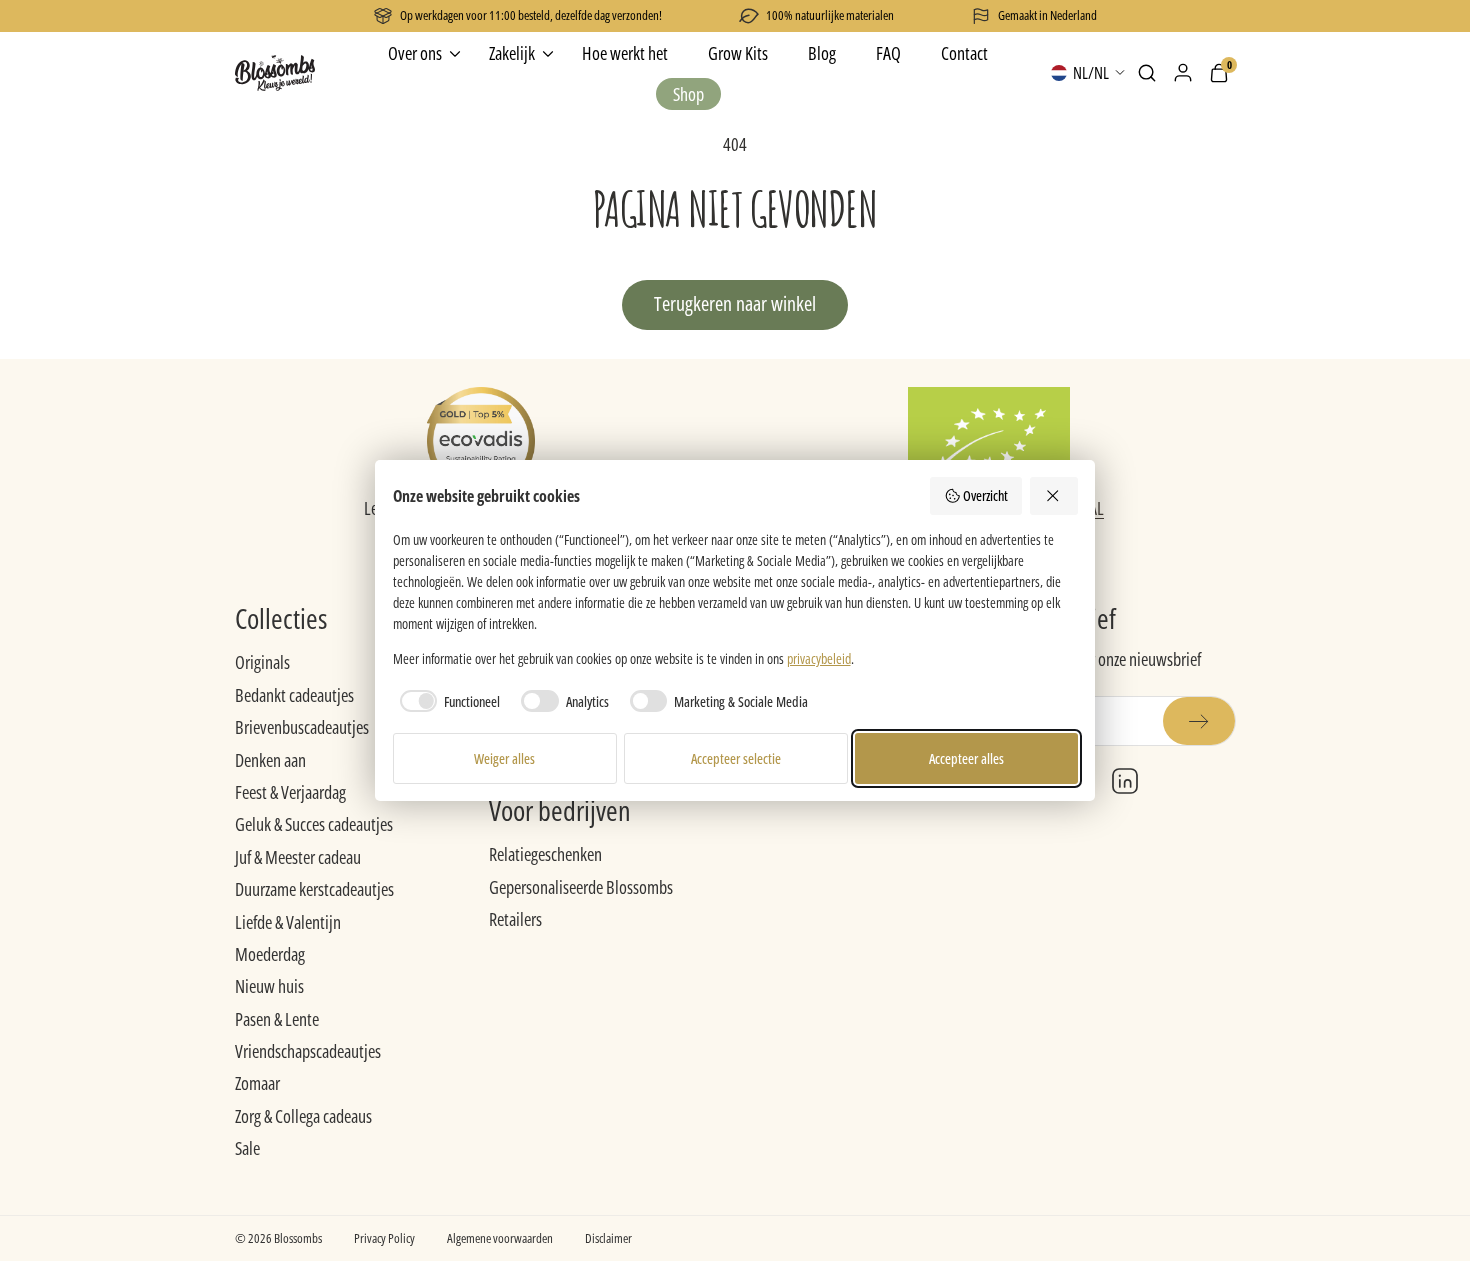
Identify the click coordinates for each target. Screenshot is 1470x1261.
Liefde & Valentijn (288, 922)
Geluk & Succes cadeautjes (314, 824)
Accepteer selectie (736, 758)
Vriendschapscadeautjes (308, 1051)
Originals (262, 662)
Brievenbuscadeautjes (302, 727)
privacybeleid (819, 658)
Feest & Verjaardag (290, 792)
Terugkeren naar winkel (735, 303)
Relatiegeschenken (545, 854)
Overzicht (985, 495)
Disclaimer (608, 1238)
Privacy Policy (384, 1238)
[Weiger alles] (1054, 496)
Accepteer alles (966, 758)
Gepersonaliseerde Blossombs (581, 887)
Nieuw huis (269, 986)
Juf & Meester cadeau (298, 857)
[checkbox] (447, 701)
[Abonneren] (1199, 721)
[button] (1147, 73)
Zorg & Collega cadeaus (303, 1116)
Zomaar (257, 1083)
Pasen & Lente (277, 1019)
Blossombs (298, 1238)
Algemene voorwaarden (500, 1238)
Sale (247, 1148)
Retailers (515, 919)
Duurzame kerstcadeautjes (314, 889)
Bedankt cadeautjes (294, 695)
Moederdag (270, 954)
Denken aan (270, 760)
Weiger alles (504, 758)
